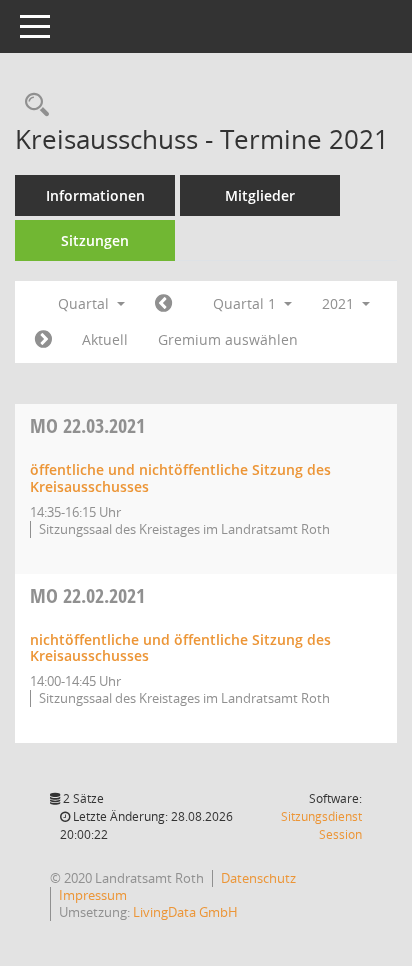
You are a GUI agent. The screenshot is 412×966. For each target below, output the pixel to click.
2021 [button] (340, 303)
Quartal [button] (85, 303)
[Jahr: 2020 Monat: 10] (163, 304)
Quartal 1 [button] (246, 303)
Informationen (95, 195)
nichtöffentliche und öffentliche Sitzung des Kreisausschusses (180, 648)
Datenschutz (258, 878)
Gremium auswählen (228, 339)
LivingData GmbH (185, 912)
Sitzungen (95, 240)
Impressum (93, 895)
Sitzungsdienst (321, 825)
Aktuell (105, 339)
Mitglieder (260, 195)
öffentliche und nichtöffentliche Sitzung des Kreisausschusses (180, 478)
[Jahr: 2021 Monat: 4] (43, 340)
